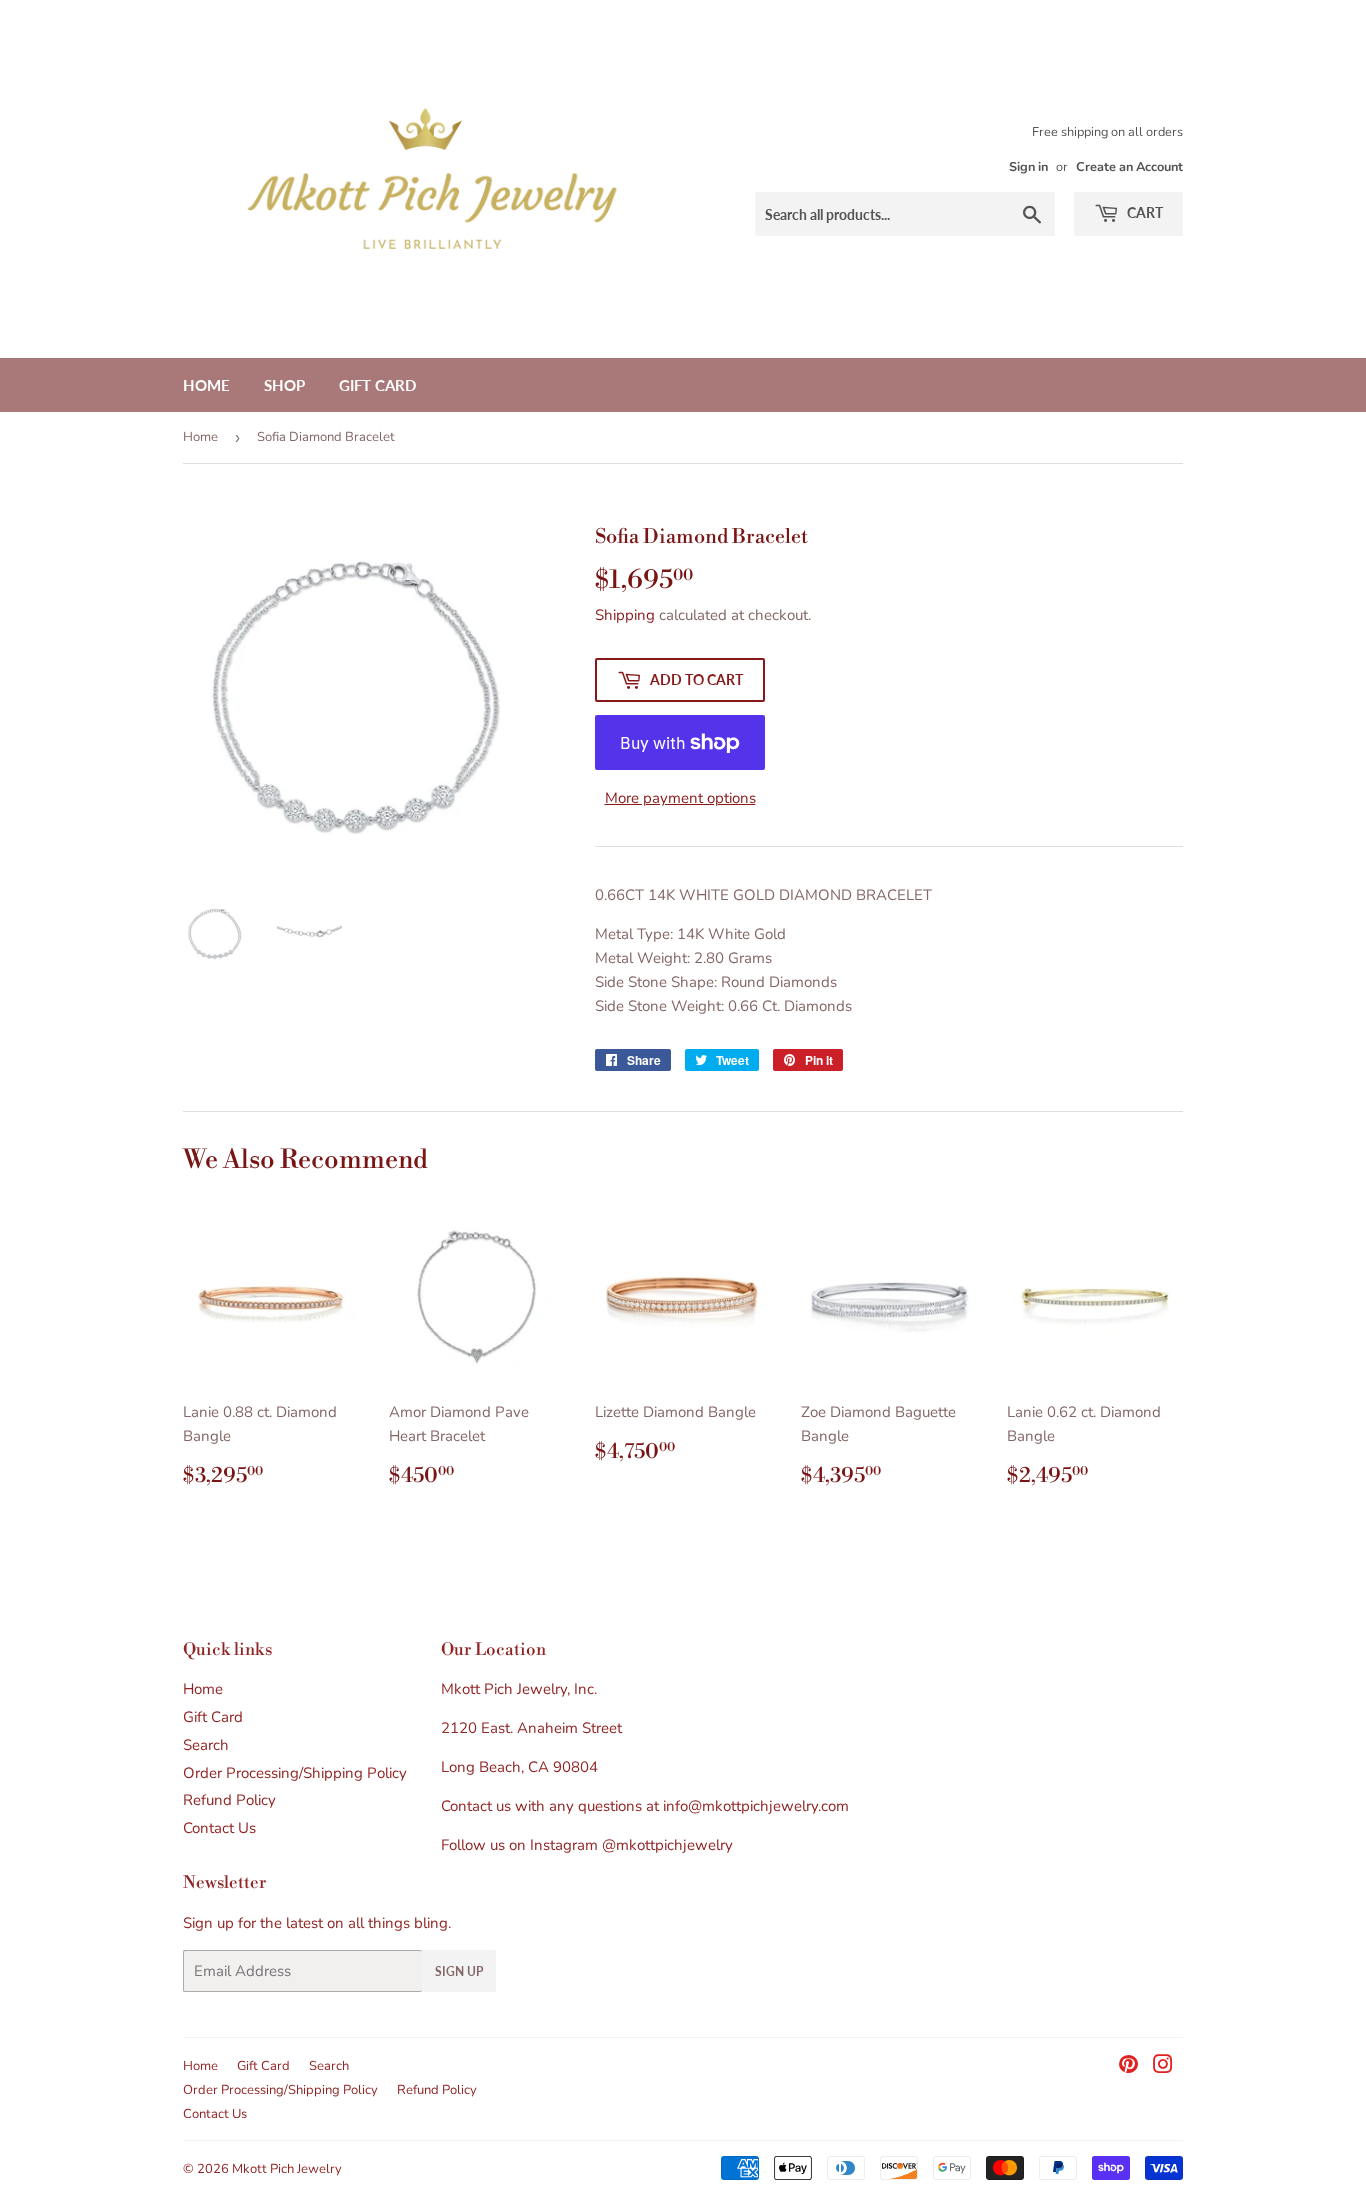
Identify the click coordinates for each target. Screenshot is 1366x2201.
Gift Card (377, 385)
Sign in (1028, 167)
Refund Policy (229, 1800)
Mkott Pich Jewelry (287, 2169)
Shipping (625, 615)
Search (206, 1745)
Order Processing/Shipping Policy (295, 1773)
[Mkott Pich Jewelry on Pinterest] (1128, 2067)
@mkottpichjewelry (667, 1845)
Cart (1143, 212)
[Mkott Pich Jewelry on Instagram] (1163, 2067)
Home (206, 385)
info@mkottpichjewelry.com (756, 1806)
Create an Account (1129, 167)
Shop (284, 385)
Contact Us (219, 1828)
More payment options (680, 798)
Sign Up (459, 1971)
